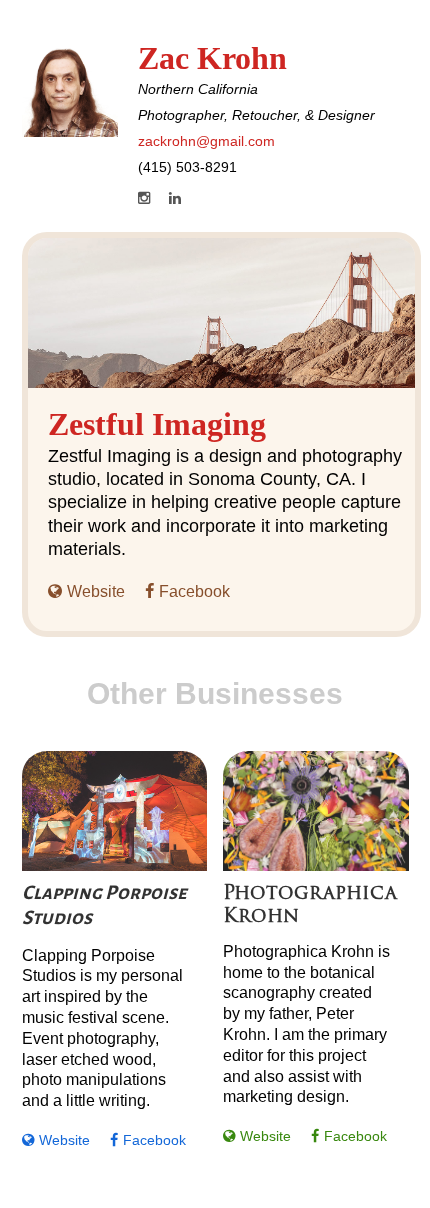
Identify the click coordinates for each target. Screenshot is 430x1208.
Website (96, 591)
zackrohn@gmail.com (206, 141)
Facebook (194, 591)
